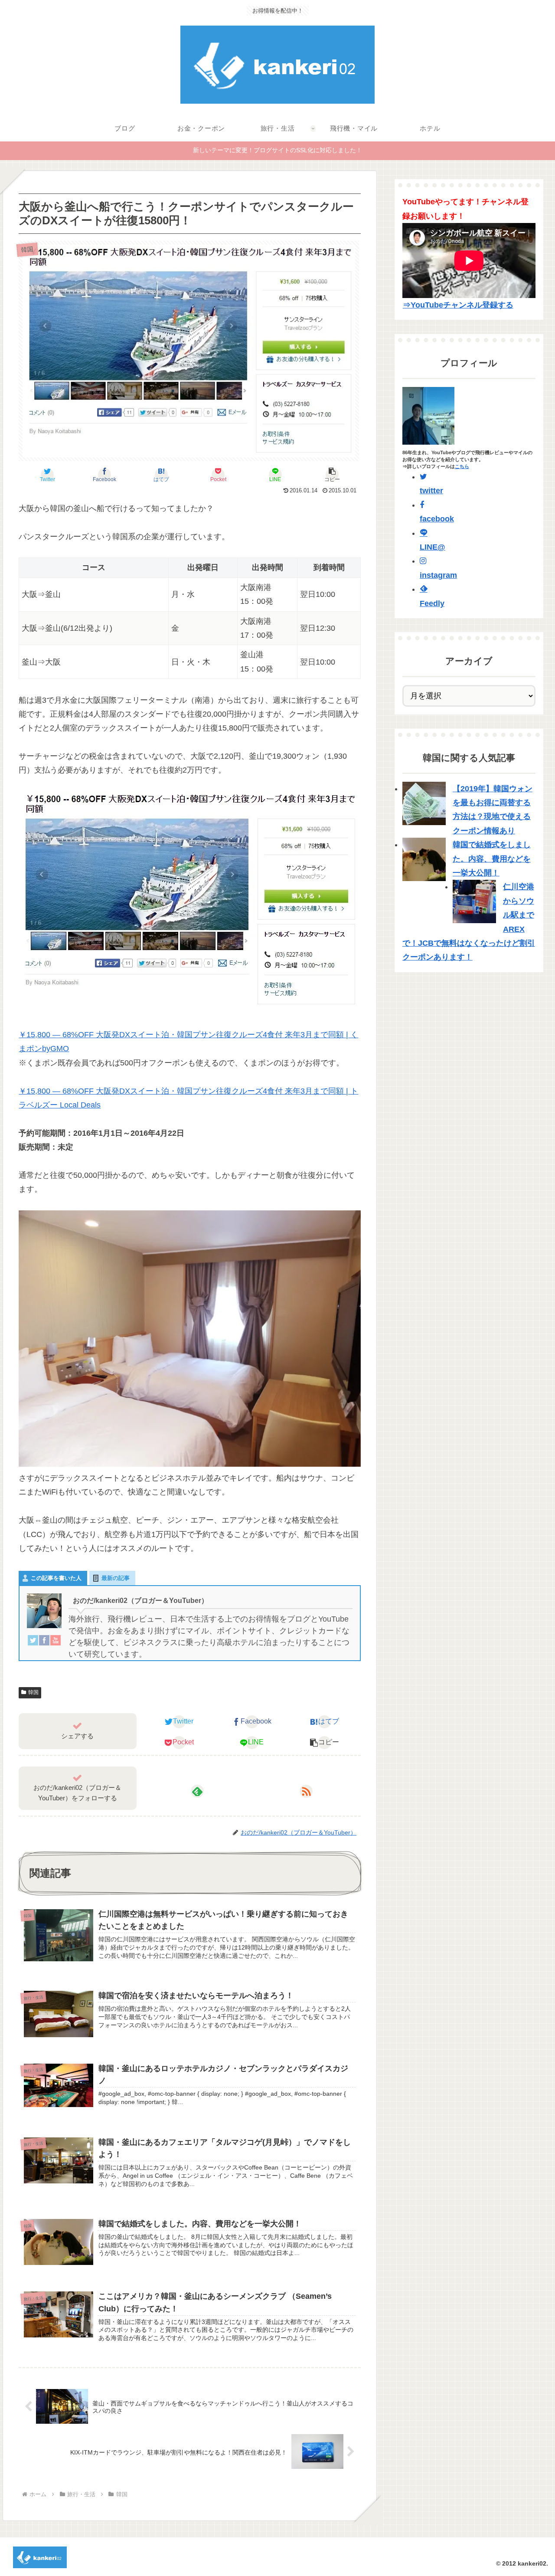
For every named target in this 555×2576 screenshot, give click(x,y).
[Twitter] (33, 1642)
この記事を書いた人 (56, 1578)
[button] (332, 475)
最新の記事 (116, 1578)
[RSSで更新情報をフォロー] (306, 1791)
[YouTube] (55, 1642)
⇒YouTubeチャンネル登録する (458, 305)
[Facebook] (44, 1642)
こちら (462, 466)
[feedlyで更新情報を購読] (197, 1791)
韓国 (33, 1692)
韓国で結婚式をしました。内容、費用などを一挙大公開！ (492, 859)
